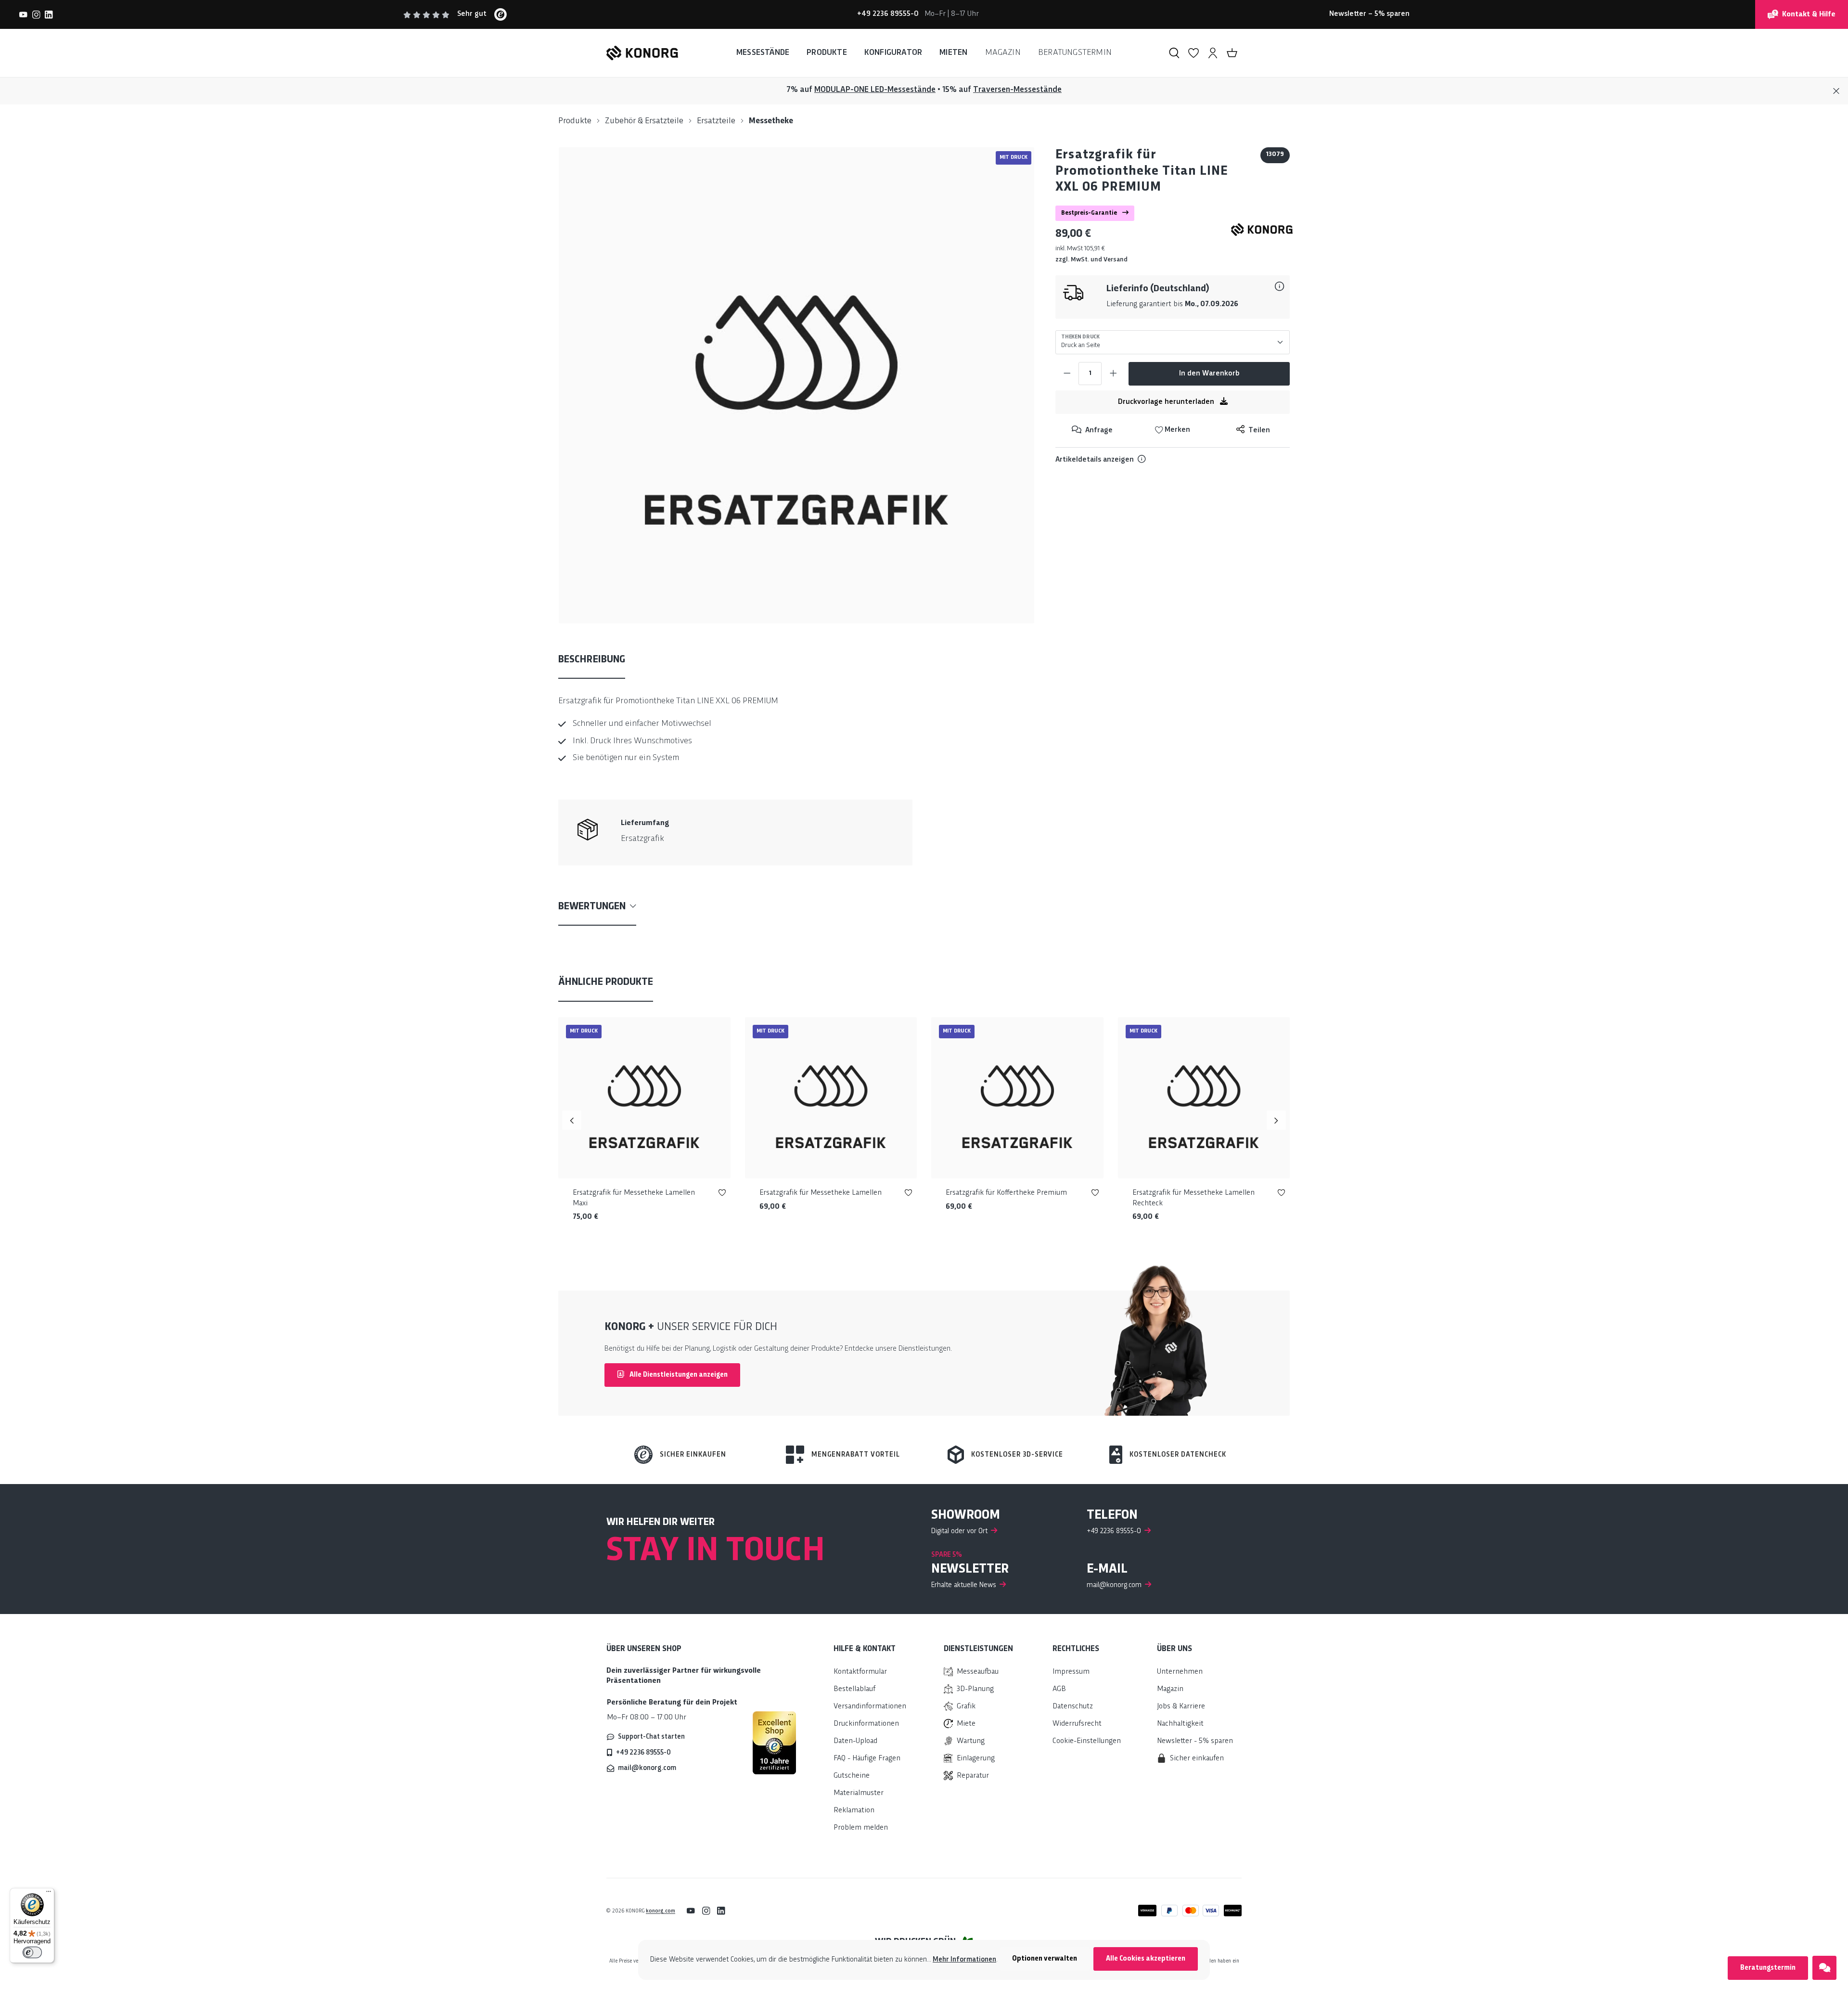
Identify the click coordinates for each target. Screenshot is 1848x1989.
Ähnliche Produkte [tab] (606, 982)
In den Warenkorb (1209, 374)
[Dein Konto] (1213, 53)
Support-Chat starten (651, 1737)
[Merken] (722, 1195)
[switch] (32, 1952)
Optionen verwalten (1045, 1959)
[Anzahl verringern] (1067, 374)
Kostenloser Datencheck (1178, 1455)
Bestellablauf (854, 1689)
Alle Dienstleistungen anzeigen (678, 1375)
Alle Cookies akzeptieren (1146, 1959)
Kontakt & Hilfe (1809, 15)
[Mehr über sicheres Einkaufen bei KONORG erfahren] (774, 1743)
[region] (797, 386)
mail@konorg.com (647, 1768)
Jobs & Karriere (1181, 1707)
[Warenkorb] (1232, 53)
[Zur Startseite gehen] (642, 53)
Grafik (966, 1707)
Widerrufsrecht (1077, 1724)
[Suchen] (1174, 53)
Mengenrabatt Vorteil (856, 1455)
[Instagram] (36, 14)
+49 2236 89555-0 (643, 1753)
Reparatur (973, 1776)
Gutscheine (852, 1776)
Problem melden (861, 1828)
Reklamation (854, 1811)
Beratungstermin (1768, 1968)
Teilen (1258, 431)
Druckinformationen (866, 1724)
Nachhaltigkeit (1180, 1724)
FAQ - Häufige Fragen (867, 1759)
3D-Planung (975, 1689)
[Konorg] (1262, 230)
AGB (1059, 1689)
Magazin (1170, 1689)
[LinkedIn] (49, 14)
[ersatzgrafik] (796, 385)
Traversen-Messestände (1017, 90)
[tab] (592, 660)
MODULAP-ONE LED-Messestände (875, 90)
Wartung (971, 1741)
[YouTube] (23, 14)
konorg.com (661, 1911)
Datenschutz (1073, 1707)
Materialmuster (859, 1793)
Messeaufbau (978, 1672)
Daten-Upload (855, 1741)
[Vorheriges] (572, 1120)
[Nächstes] (1276, 1120)
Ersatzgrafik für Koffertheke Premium (1006, 1193)
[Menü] (49, 1894)
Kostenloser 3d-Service (1017, 1455)
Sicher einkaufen (693, 1455)
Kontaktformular (860, 1672)
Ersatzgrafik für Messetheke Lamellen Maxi (634, 1198)
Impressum (1071, 1672)
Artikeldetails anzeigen (1095, 460)
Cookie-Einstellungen (1087, 1741)
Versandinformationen (870, 1707)
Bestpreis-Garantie (1090, 213)
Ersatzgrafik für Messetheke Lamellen (821, 1193)
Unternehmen (1180, 1672)
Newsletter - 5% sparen (1195, 1741)
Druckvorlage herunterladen (1167, 402)
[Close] (1836, 91)
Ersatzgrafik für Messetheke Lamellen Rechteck (1193, 1198)
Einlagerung (976, 1759)
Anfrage (1098, 431)
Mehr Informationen (964, 1960)
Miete (966, 1724)
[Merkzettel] (1193, 53)
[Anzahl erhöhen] (1113, 374)
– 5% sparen (1369, 14)
